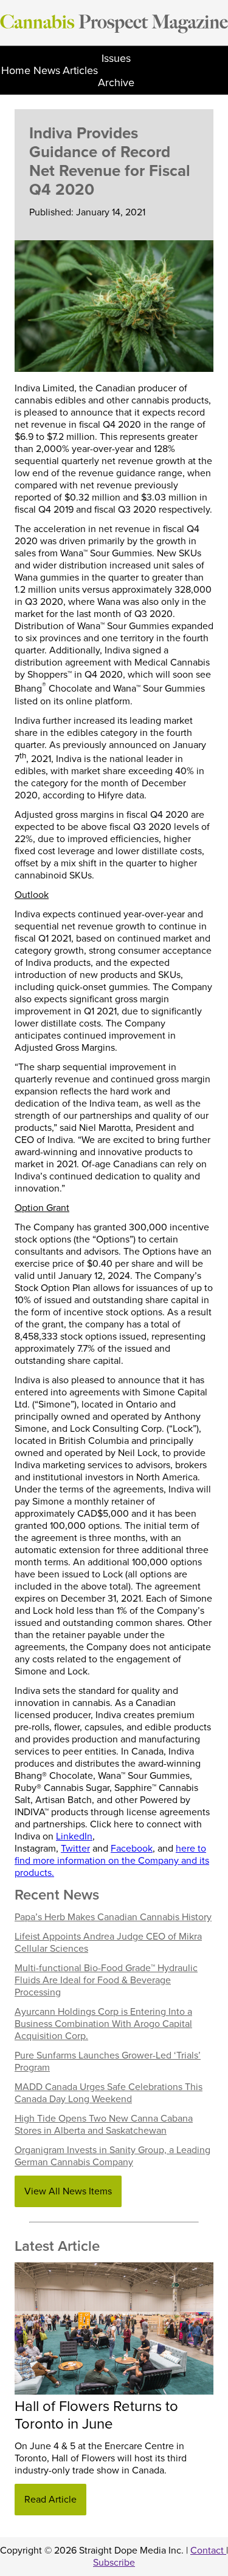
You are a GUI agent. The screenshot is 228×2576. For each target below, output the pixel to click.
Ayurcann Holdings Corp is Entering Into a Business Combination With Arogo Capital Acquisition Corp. (103, 2024)
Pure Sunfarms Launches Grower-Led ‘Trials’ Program (108, 2062)
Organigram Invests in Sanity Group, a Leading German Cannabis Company (112, 2156)
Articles (80, 70)
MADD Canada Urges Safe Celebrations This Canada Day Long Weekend (109, 2093)
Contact (208, 2551)
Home (16, 70)
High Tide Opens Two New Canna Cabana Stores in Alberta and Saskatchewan (104, 2125)
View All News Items (68, 2191)
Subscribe (114, 2563)
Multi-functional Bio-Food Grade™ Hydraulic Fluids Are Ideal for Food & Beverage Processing (106, 1980)
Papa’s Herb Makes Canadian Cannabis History (113, 1917)
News (47, 70)
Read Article (50, 2500)
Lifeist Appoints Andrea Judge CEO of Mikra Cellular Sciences (108, 1943)
